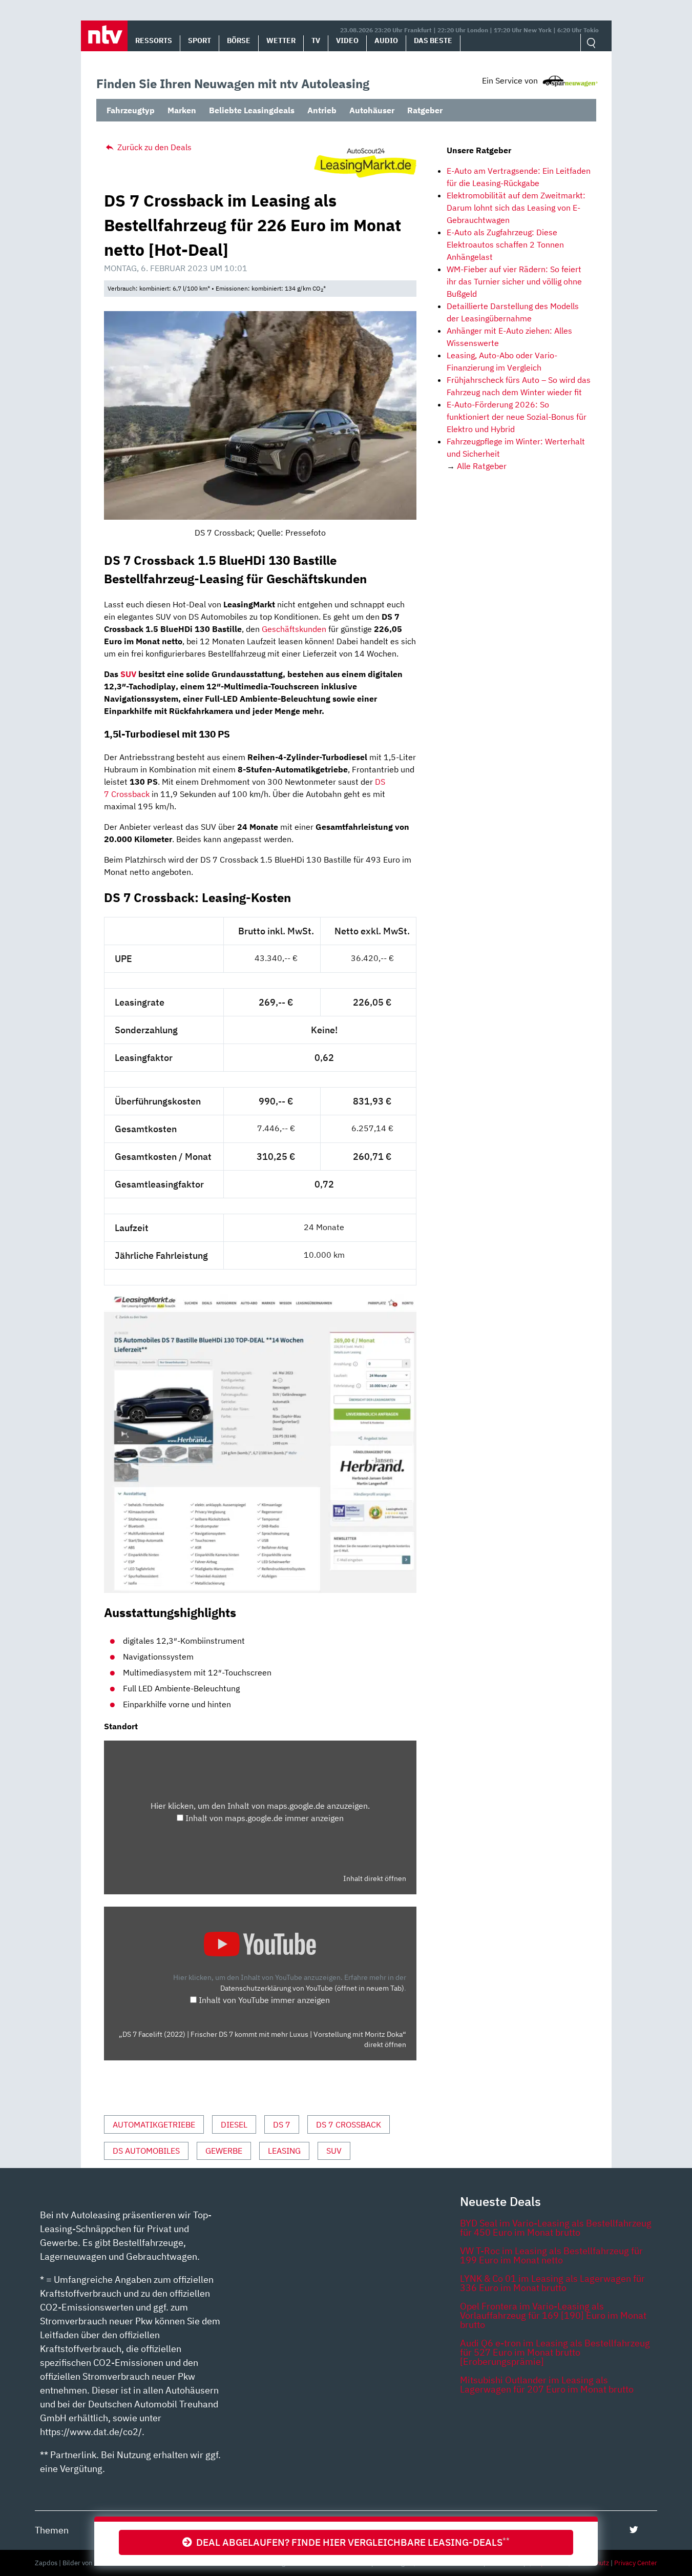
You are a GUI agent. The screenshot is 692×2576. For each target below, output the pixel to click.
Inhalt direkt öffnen (375, 1878)
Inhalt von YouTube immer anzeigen (264, 2000)
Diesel (234, 2124)
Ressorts (154, 40)
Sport (200, 40)
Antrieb (322, 110)
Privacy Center (636, 2563)
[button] (104, 36)
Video (347, 40)
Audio (386, 40)
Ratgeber (425, 110)
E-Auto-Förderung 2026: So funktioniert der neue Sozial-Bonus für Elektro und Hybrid (517, 417)
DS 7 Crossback (349, 2124)
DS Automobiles (146, 2151)
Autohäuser (372, 110)
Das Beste (433, 40)
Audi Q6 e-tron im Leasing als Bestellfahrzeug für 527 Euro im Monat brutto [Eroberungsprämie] (555, 2352)
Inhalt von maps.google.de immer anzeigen (265, 1818)
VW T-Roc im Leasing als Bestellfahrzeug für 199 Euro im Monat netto (551, 2255)
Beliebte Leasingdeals (252, 110)
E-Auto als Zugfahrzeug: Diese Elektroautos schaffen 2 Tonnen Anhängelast (505, 244)
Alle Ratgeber (482, 466)
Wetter (281, 40)
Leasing (284, 2151)
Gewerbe (224, 2151)
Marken (182, 110)
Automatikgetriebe (154, 2124)
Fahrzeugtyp (131, 110)
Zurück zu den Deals (153, 147)
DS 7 (282, 2124)
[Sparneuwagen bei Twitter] (634, 2530)
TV (316, 40)
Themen (52, 2530)
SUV (128, 674)
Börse (239, 40)
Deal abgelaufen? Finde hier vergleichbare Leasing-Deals (351, 2542)
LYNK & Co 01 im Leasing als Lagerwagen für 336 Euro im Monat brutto (552, 2283)
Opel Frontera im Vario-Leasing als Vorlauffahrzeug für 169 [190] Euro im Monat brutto (553, 2315)
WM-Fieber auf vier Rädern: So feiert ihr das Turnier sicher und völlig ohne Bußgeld (514, 281)
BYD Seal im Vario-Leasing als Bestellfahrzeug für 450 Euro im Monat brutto (556, 2228)
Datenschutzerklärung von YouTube (312, 1988)
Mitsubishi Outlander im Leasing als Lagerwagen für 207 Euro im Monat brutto (547, 2385)
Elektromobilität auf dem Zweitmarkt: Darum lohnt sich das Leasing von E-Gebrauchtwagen (516, 208)
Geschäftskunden (294, 629)
